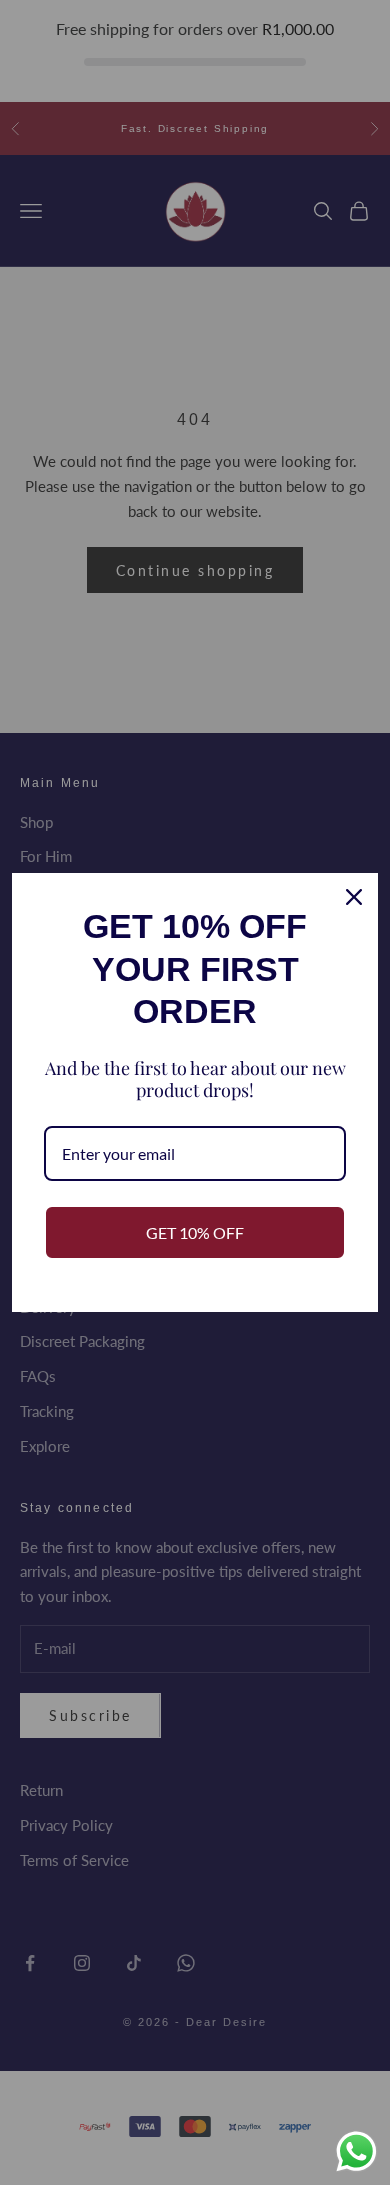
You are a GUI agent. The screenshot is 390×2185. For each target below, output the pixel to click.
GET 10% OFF (195, 1232)
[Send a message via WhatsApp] (356, 2151)
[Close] (354, 897)
